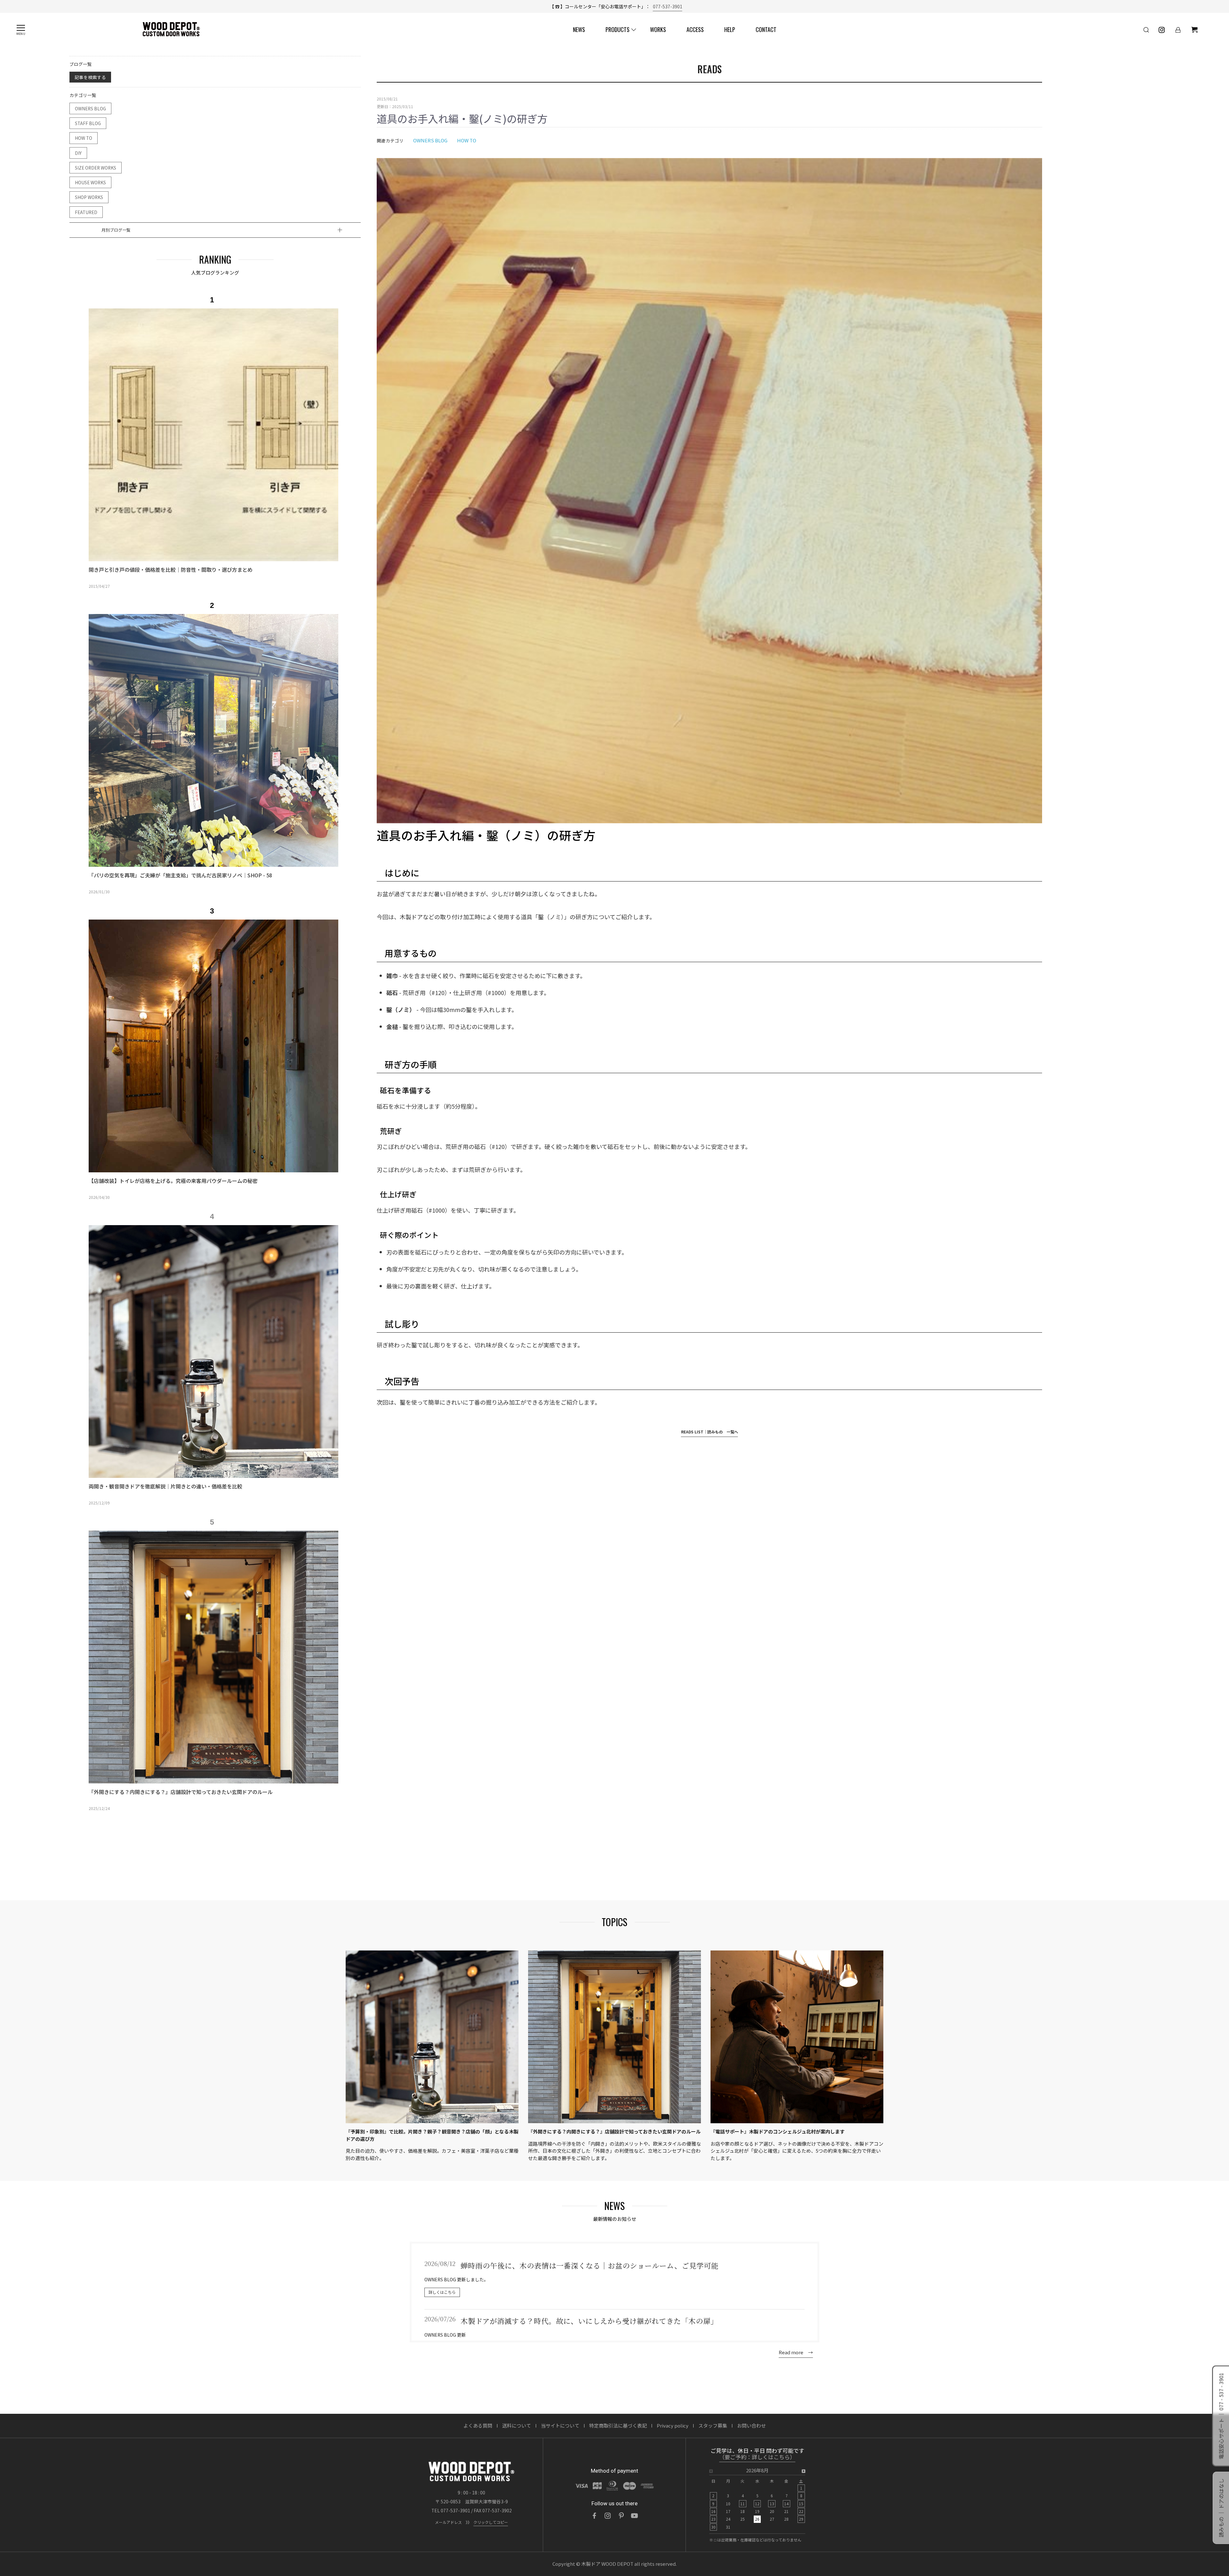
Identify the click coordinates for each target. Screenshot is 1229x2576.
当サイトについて (560, 2425)
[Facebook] (594, 2516)
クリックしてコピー (491, 2522)
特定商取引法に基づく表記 (618, 2425)
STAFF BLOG (88, 123)
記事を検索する (90, 77)
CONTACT (766, 29)
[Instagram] (608, 2516)
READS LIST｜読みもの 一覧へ (710, 1432)
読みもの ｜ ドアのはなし (1221, 2508)
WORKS (658, 29)
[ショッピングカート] (1194, 30)
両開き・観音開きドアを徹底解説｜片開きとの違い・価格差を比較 (165, 1486)
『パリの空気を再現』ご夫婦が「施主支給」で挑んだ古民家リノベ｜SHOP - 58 (180, 875)
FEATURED (86, 212)
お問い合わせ (751, 2425)
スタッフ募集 (713, 2425)
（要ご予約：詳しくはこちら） (757, 2457)
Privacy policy (673, 2425)
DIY (78, 153)
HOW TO (84, 138)
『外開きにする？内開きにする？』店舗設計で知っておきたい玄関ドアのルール (181, 1792)
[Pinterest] (621, 2516)
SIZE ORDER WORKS (96, 168)
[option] (212, 445)
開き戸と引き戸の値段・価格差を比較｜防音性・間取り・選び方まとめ (171, 570)
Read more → (796, 2352)
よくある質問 (478, 2425)
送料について (517, 2425)
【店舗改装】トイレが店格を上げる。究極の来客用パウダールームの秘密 (173, 1181)
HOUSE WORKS (90, 182)
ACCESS (695, 29)
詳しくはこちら (442, 2292)
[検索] (1146, 30)
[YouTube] (635, 2516)
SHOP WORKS (89, 197)
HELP (730, 29)
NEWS (579, 29)
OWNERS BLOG (90, 108)
